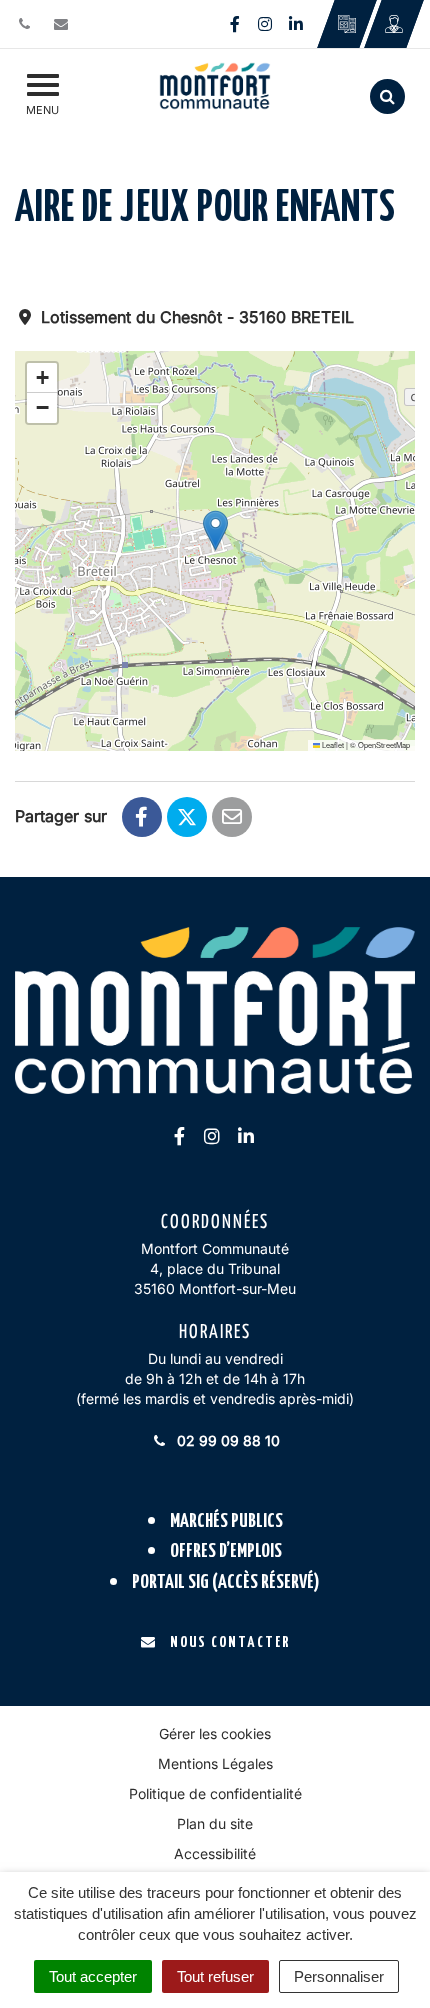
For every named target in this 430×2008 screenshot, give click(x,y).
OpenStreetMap (384, 744)
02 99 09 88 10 (226, 1440)
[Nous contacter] (63, 23)
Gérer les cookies (215, 1733)
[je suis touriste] (346, 24)
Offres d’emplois (226, 1551)
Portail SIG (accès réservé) (226, 1582)
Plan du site (215, 1823)
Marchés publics (226, 1521)
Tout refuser (215, 1976)
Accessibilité (215, 1853)
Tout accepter (93, 1976)
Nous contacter (230, 1642)
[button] (215, 530)
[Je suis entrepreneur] (393, 24)
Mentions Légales (215, 1763)
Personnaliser (339, 1976)
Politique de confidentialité (215, 1793)
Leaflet (332, 744)
